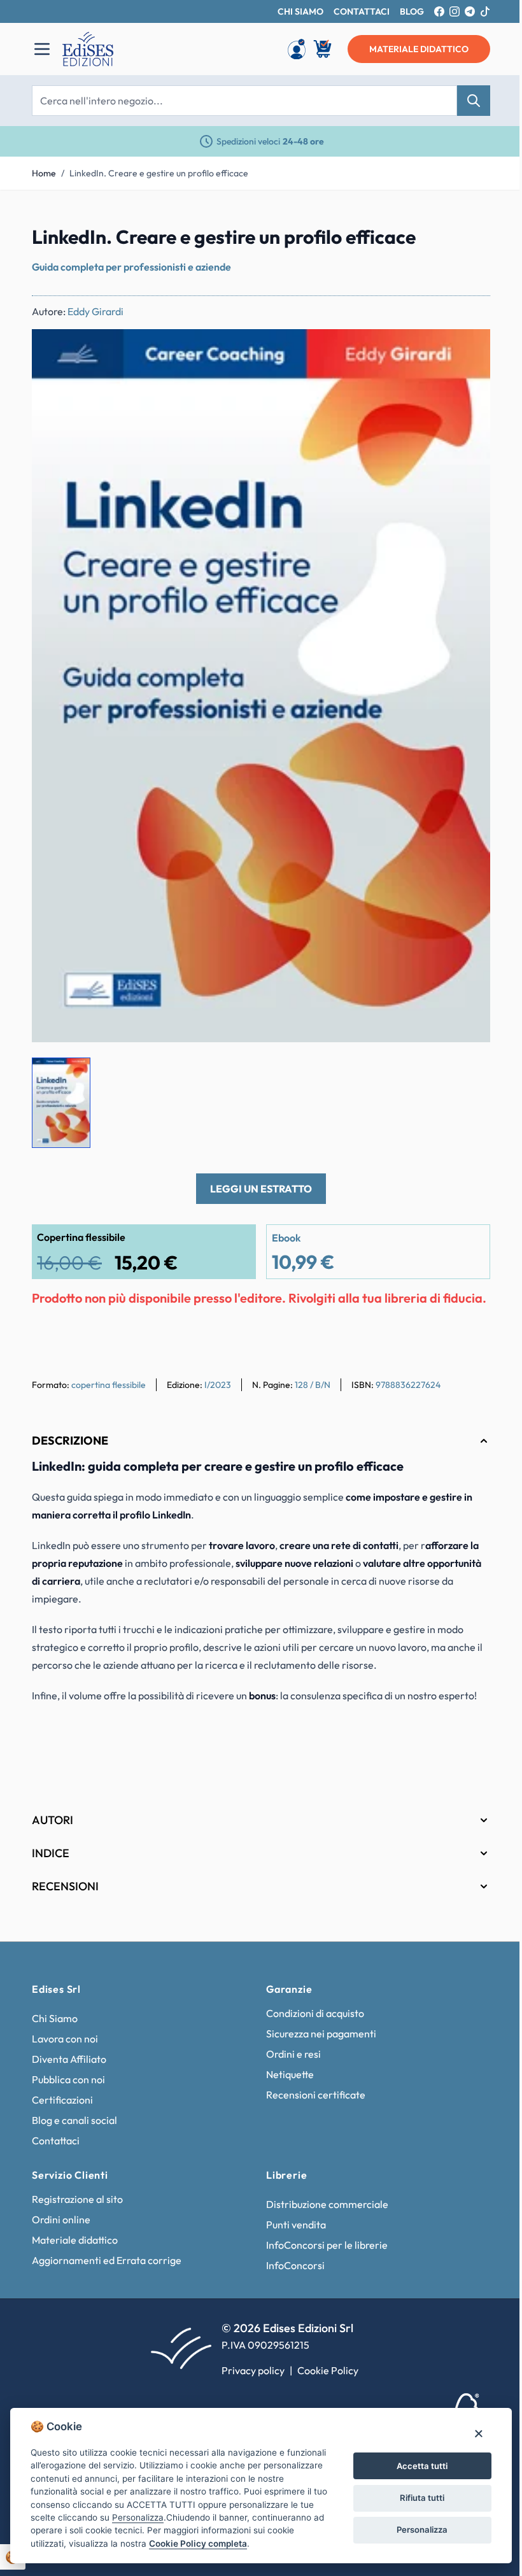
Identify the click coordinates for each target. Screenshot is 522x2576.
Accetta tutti (414, 2459)
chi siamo (300, 11)
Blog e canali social (70, 2120)
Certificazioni (58, 2100)
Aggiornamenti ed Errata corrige (102, 2260)
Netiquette (286, 2074)
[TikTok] (485, 11)
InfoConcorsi (291, 2265)
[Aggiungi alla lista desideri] (470, 350)
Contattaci (51, 2141)
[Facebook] (439, 11)
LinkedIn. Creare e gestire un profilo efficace (159, 173)
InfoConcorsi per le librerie (322, 2245)
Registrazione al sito (73, 2199)
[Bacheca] (297, 49)
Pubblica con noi (64, 2079)
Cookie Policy (323, 2370)
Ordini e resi (289, 2054)
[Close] (469, 2420)
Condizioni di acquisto (311, 2013)
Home (44, 173)
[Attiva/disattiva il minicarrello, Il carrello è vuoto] (323, 49)
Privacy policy (249, 2370)
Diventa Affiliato (65, 2059)
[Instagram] (455, 11)
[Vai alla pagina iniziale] (157, 49)
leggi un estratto (261, 1189)
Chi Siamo (50, 2018)
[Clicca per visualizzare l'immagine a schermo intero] (261, 686)
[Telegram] (470, 11)
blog (412, 11)
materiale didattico (419, 49)
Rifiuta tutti (414, 2491)
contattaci (362, 11)
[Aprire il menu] (42, 49)
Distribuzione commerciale (323, 2204)
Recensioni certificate (311, 2095)
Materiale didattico (70, 2240)
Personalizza (414, 2523)
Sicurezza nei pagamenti (317, 2034)
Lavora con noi (60, 2039)
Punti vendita (292, 2225)
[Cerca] (474, 101)
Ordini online (57, 2219)
